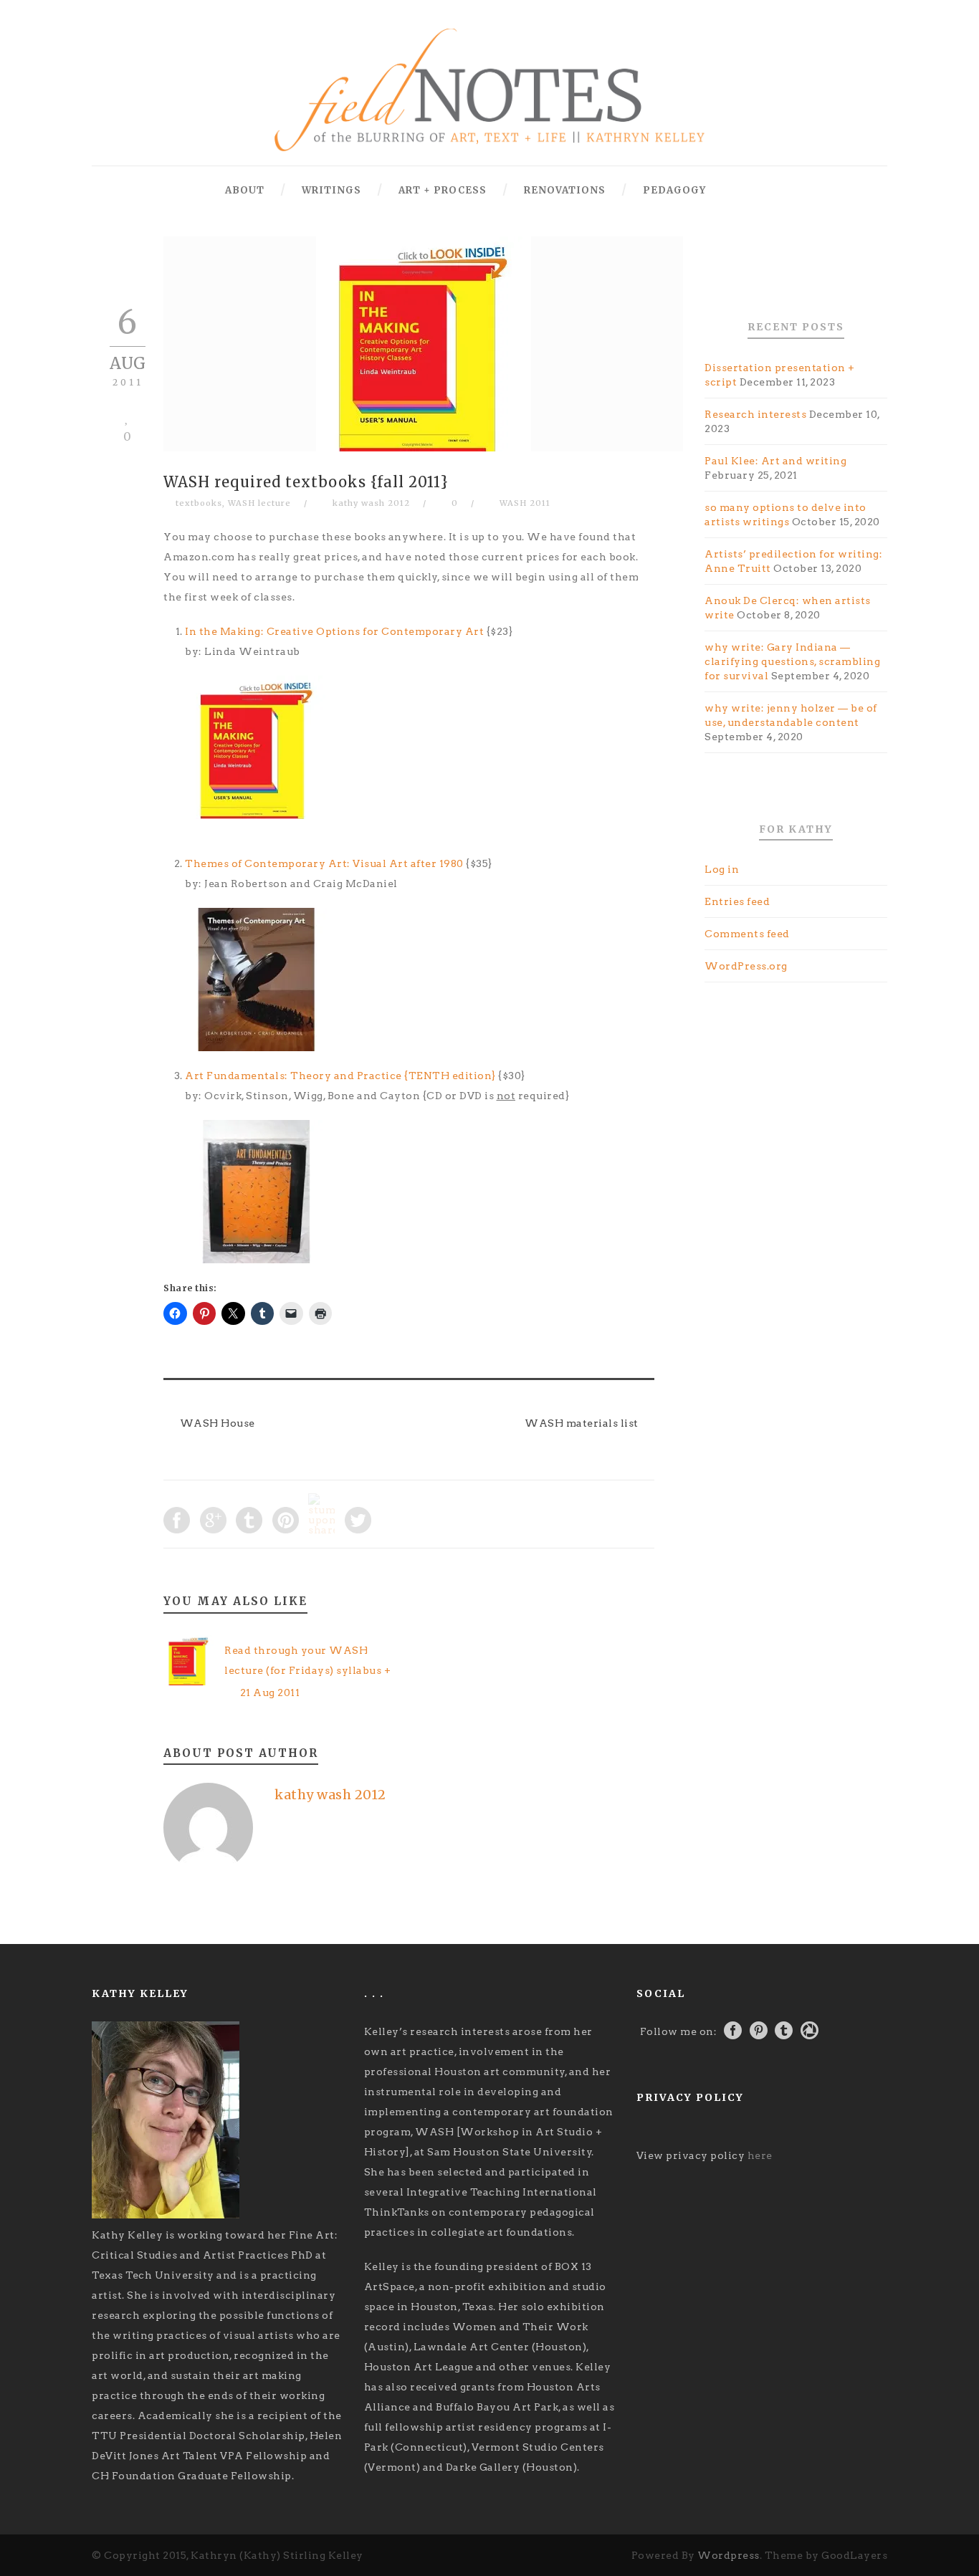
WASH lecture (259, 503)
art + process (443, 190)
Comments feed (747, 934)
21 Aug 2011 (270, 1692)
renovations (565, 190)
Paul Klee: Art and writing (775, 461)
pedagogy (674, 190)
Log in (722, 869)
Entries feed (737, 901)
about (245, 190)
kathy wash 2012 (371, 503)
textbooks (199, 503)
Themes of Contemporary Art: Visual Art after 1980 (324, 863)
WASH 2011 (525, 503)
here (760, 2155)
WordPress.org (746, 966)
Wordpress (729, 2555)
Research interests (755, 414)
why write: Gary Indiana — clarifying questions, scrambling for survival (792, 661)
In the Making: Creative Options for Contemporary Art (334, 631)
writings (331, 190)
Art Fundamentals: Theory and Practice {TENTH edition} (340, 1076)
